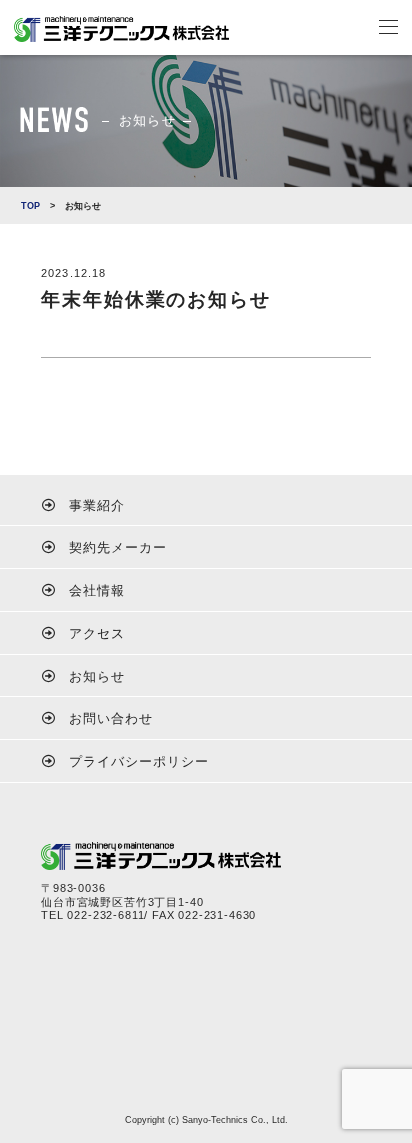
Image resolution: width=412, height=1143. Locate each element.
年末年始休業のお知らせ (156, 299)
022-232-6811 (105, 915)
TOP (31, 206)
